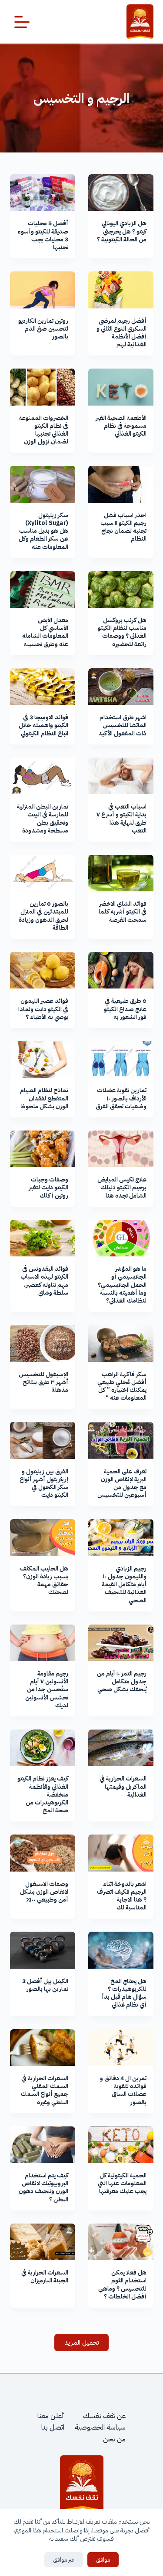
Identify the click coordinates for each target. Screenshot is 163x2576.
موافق (103, 2560)
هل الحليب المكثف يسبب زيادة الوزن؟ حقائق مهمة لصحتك (44, 1581)
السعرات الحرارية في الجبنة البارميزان (45, 2276)
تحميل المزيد (82, 2342)
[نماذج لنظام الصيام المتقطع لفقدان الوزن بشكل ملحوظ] (43, 1060)
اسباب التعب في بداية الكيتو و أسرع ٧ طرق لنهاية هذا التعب (121, 819)
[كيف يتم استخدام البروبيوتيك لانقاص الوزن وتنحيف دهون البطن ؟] (43, 2145)
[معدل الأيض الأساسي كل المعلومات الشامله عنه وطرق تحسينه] (43, 589)
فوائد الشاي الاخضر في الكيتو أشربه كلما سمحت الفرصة (123, 912)
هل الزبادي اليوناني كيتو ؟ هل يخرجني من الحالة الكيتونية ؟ (122, 231)
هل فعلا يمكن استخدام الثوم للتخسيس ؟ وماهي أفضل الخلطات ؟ (122, 2285)
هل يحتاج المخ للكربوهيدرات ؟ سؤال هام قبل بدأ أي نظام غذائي (124, 1993)
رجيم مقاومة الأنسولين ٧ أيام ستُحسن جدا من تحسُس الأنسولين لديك (47, 1689)
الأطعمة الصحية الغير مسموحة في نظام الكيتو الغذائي (121, 426)
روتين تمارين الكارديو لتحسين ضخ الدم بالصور (43, 329)
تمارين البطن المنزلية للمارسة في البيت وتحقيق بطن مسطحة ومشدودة (43, 819)
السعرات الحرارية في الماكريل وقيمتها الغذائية (123, 1786)
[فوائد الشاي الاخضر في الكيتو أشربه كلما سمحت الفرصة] (121, 873)
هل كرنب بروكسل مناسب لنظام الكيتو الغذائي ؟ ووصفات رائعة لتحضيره (122, 632)
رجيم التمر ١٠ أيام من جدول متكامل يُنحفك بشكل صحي (122, 1681)
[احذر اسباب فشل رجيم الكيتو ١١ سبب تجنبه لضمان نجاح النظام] (121, 484)
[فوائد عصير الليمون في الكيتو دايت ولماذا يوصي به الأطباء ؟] (43, 970)
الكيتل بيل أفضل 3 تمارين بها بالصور (45, 1985)
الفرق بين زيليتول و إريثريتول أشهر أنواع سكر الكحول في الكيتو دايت (44, 1483)
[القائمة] (22, 22)
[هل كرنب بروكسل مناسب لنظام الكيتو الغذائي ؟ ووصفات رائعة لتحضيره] (121, 589)
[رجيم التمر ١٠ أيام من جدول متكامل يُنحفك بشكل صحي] (121, 1643)
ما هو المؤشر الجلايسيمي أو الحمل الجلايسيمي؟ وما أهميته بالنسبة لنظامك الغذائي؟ (122, 1285)
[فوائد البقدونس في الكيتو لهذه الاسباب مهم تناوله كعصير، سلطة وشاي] (43, 1238)
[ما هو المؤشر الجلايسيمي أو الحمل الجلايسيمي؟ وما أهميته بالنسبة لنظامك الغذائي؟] (121, 1238)
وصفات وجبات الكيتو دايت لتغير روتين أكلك (48, 1187)
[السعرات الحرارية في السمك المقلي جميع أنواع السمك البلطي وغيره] (43, 2048)
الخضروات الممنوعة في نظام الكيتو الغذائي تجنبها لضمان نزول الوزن (44, 430)
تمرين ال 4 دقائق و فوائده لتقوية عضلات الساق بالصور (123, 2090)
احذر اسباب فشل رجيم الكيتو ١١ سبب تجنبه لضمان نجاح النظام (123, 527)
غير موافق (64, 2560)
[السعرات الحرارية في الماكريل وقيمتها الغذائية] (121, 1748)
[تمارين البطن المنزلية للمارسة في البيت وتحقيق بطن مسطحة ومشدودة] (43, 776)
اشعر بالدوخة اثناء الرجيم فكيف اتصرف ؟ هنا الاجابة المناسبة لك (122, 1896)
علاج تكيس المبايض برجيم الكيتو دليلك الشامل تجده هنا (122, 1187)
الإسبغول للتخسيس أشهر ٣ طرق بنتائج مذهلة (43, 1382)
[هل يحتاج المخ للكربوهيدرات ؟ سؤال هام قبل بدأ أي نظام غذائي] (121, 1950)
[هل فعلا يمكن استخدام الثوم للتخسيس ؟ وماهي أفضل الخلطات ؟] (121, 2242)
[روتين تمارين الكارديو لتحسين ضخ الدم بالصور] (43, 290)
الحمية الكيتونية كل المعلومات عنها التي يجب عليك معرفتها (122, 2183)
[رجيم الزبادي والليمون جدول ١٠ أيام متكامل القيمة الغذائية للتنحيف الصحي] (121, 1537)
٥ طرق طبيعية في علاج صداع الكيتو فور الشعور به (125, 1009)
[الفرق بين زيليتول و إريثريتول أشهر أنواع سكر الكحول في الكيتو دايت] (43, 1440)
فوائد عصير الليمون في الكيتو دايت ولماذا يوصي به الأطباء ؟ (43, 1009)
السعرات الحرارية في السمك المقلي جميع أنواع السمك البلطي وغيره (45, 2090)
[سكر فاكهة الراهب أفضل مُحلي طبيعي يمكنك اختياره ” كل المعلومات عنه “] (121, 1343)
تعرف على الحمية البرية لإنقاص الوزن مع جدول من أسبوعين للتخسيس (122, 1483)
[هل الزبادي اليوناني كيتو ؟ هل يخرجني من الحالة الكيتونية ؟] (121, 193)
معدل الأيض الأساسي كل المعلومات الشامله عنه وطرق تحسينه (45, 632)
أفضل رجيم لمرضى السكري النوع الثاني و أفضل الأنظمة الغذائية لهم (121, 333)
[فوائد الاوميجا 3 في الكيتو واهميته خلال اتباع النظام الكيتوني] (43, 687)
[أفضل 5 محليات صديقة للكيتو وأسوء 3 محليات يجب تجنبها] (43, 193)
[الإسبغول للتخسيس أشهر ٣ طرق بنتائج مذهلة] (43, 1343)
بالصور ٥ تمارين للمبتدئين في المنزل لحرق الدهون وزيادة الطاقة (43, 916)
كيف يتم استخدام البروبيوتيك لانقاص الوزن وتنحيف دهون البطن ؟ (43, 2187)
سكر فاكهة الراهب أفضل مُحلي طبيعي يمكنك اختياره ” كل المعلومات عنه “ (122, 1386)
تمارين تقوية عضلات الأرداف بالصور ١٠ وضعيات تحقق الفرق (121, 1098)
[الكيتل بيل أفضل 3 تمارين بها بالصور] (43, 1950)
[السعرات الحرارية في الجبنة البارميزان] (43, 2242)
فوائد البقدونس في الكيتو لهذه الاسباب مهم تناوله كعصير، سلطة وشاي (44, 1281)
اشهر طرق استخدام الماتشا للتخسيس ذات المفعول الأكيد (122, 725)
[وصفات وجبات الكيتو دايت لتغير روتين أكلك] (43, 1149)
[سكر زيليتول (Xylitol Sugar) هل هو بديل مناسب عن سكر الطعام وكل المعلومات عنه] (43, 484)
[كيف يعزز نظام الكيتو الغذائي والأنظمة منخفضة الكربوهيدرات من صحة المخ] (43, 1748)
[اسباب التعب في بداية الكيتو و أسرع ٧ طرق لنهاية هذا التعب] (121, 776)
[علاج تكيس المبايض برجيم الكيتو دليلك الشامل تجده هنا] (121, 1149)
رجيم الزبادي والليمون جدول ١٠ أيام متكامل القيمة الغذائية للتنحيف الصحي (124, 1584)
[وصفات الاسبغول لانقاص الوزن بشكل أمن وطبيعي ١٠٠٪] (43, 1853)
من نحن (114, 2439)
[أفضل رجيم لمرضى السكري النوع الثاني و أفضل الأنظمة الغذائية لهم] (121, 290)
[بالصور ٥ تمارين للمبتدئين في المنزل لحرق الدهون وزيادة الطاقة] (43, 873)
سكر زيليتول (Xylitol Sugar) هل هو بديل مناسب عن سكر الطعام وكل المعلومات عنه (43, 531)
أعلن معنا (51, 2416)
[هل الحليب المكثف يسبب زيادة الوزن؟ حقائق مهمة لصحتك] (43, 1537)
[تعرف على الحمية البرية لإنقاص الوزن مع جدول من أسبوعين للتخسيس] (121, 1440)
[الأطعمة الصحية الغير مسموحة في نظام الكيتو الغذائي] (121, 387)
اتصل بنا (53, 2427)
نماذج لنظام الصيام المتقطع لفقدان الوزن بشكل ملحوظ (44, 1098)
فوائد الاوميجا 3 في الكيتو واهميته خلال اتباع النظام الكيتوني (43, 725)
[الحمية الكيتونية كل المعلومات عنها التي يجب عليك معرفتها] (121, 2145)
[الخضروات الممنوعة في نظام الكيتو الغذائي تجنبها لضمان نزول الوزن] (43, 387)
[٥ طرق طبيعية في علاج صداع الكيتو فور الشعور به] (121, 970)
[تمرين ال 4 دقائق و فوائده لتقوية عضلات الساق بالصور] (121, 2048)
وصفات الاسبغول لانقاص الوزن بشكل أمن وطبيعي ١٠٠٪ (44, 1892)
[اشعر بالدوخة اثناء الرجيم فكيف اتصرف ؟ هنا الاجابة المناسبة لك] (121, 1853)
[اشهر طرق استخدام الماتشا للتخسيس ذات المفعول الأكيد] (121, 687)
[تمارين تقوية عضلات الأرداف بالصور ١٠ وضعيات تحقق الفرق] (121, 1060)
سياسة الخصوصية (100, 2427)
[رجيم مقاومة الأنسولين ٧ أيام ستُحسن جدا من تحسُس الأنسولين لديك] (43, 1643)
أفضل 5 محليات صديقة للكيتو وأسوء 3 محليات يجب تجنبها (43, 235)
